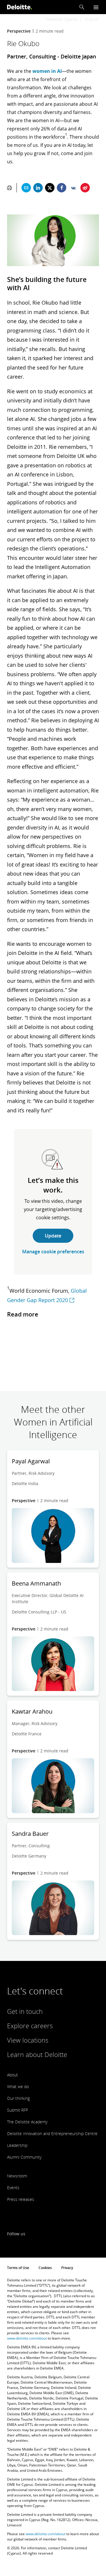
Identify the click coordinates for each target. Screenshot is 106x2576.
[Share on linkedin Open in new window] (38, 188)
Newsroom (17, 2176)
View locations (28, 2040)
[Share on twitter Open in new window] (50, 188)
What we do (18, 2087)
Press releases (21, 2199)
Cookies (45, 2268)
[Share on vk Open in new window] (73, 188)
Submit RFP (18, 2110)
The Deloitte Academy (27, 2122)
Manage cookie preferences (53, 1252)
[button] (82, 7)
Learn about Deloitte (37, 2054)
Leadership (17, 2145)
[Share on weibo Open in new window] (85, 188)
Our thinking (18, 2098)
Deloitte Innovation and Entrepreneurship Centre (52, 2133)
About (13, 2075)
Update (53, 1236)
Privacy (67, 2268)
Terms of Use (18, 2268)
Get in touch (25, 2011)
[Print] (9, 188)
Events (13, 2188)
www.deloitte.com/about (27, 2338)
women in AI (47, 71)
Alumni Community (24, 2157)
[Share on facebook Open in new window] (62, 188)
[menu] (96, 7)
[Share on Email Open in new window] (26, 188)
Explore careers (30, 2026)
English (92, 19)
